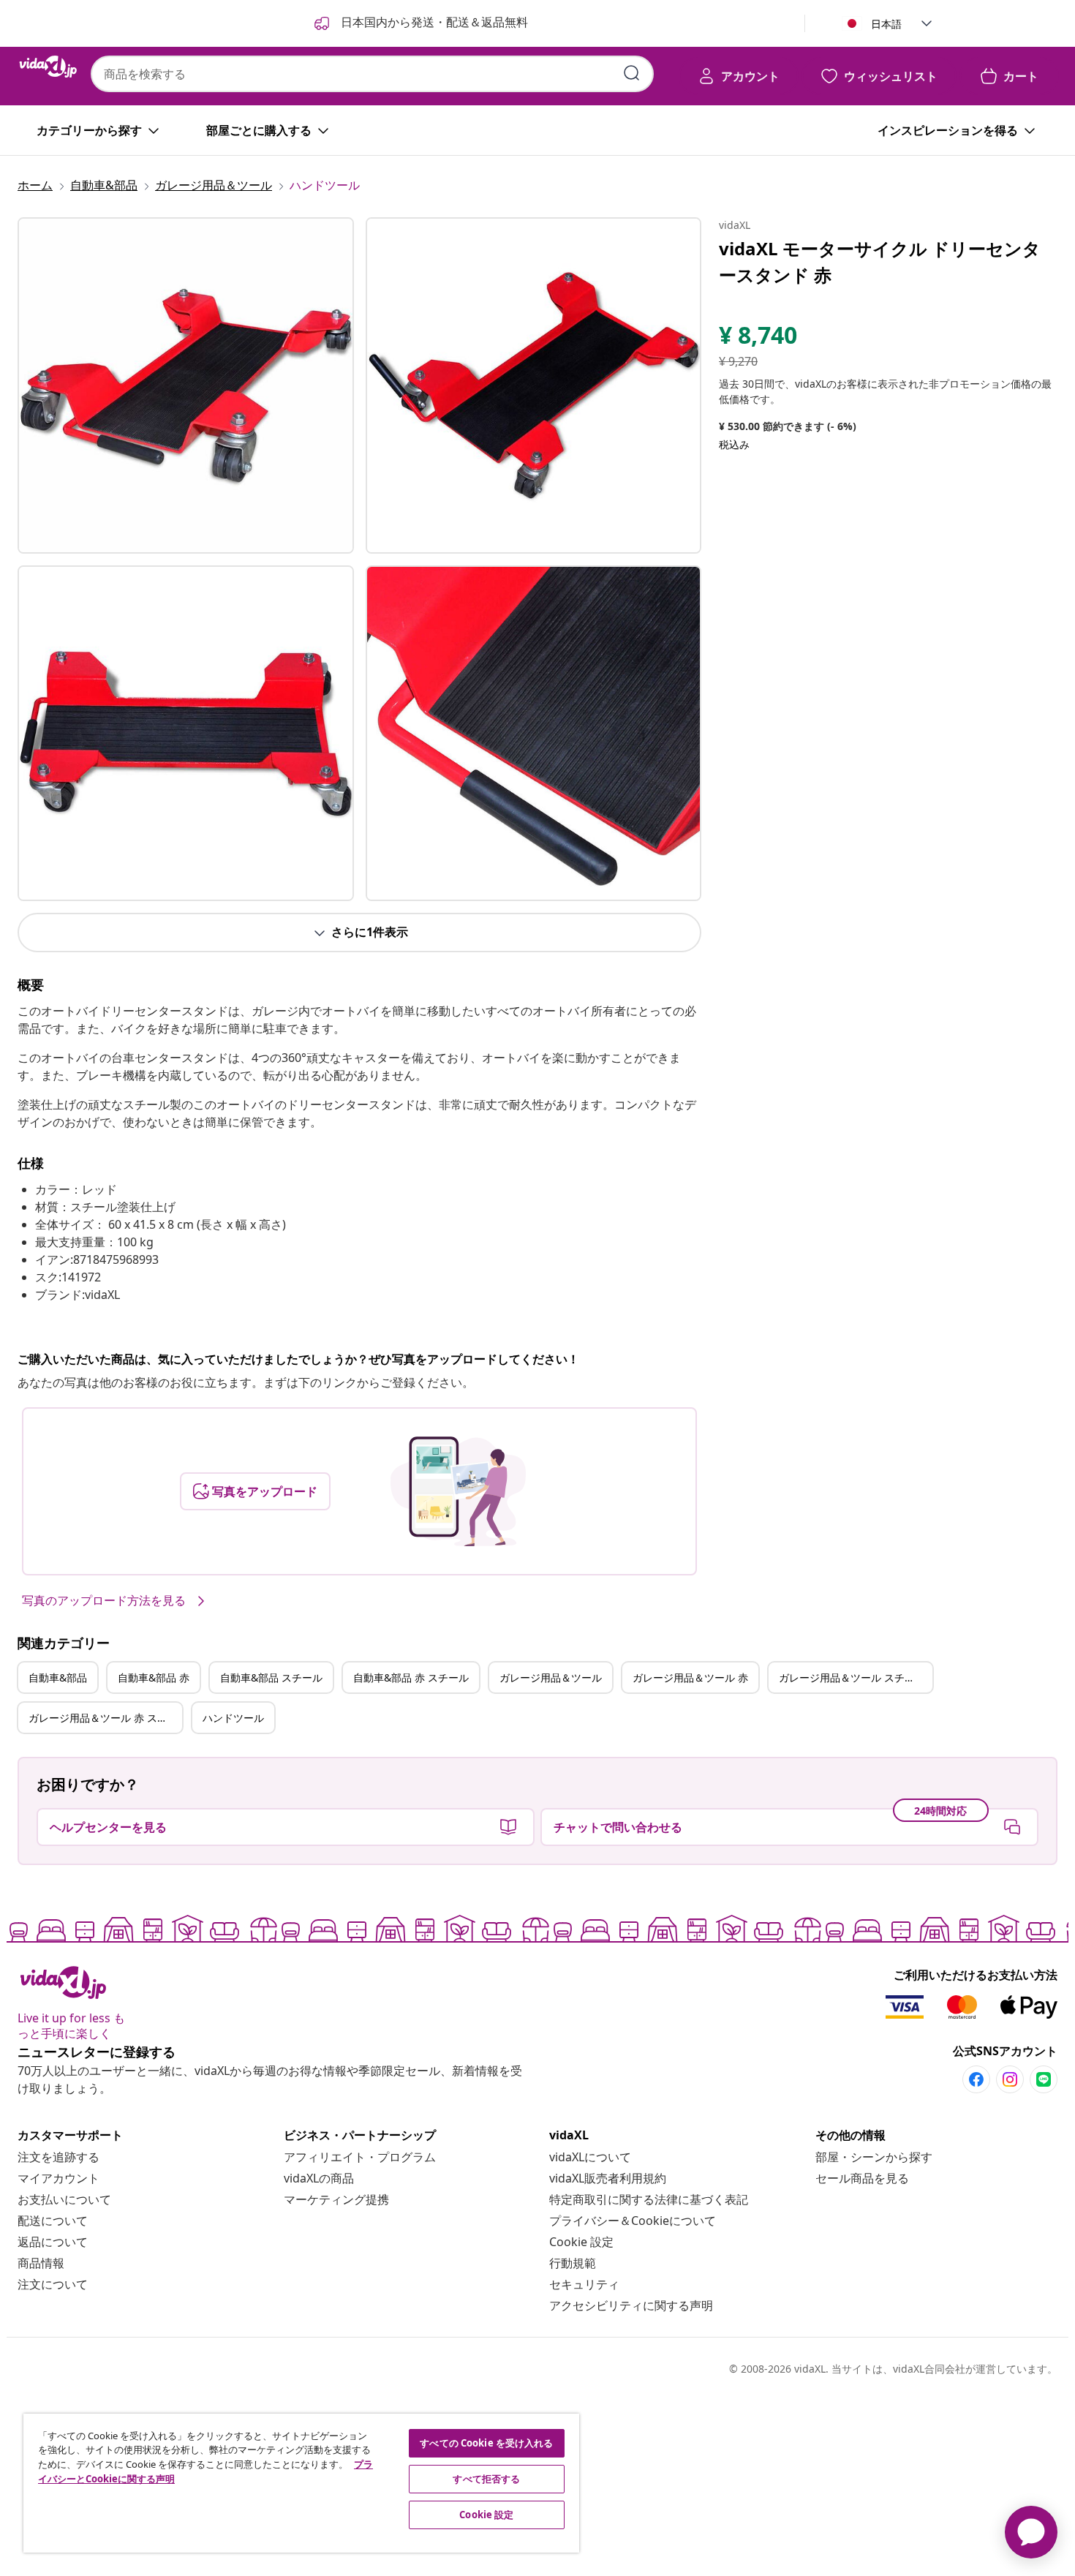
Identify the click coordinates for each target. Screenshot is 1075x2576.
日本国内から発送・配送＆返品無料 (433, 22)
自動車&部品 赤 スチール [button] (411, 1677)
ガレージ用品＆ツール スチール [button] (852, 1677)
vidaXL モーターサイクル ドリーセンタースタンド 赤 (880, 261)
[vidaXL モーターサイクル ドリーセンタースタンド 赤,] (186, 385)
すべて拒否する (486, 2479)
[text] (758, 339)
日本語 (886, 24)
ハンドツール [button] (233, 1718)
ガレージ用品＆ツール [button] (551, 1677)
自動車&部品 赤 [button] (154, 1677)
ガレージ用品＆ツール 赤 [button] (690, 1677)
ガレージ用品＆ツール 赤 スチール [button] (105, 1718)
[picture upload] (458, 1491)
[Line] (1044, 2079)
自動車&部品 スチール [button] (271, 1677)
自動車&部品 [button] (58, 1677)
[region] (301, 2483)
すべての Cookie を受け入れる (486, 2443)
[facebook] (976, 2079)
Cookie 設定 (581, 2242)
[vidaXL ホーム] (48, 67)
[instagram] (1010, 2079)
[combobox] (372, 74)
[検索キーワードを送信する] (632, 73)
